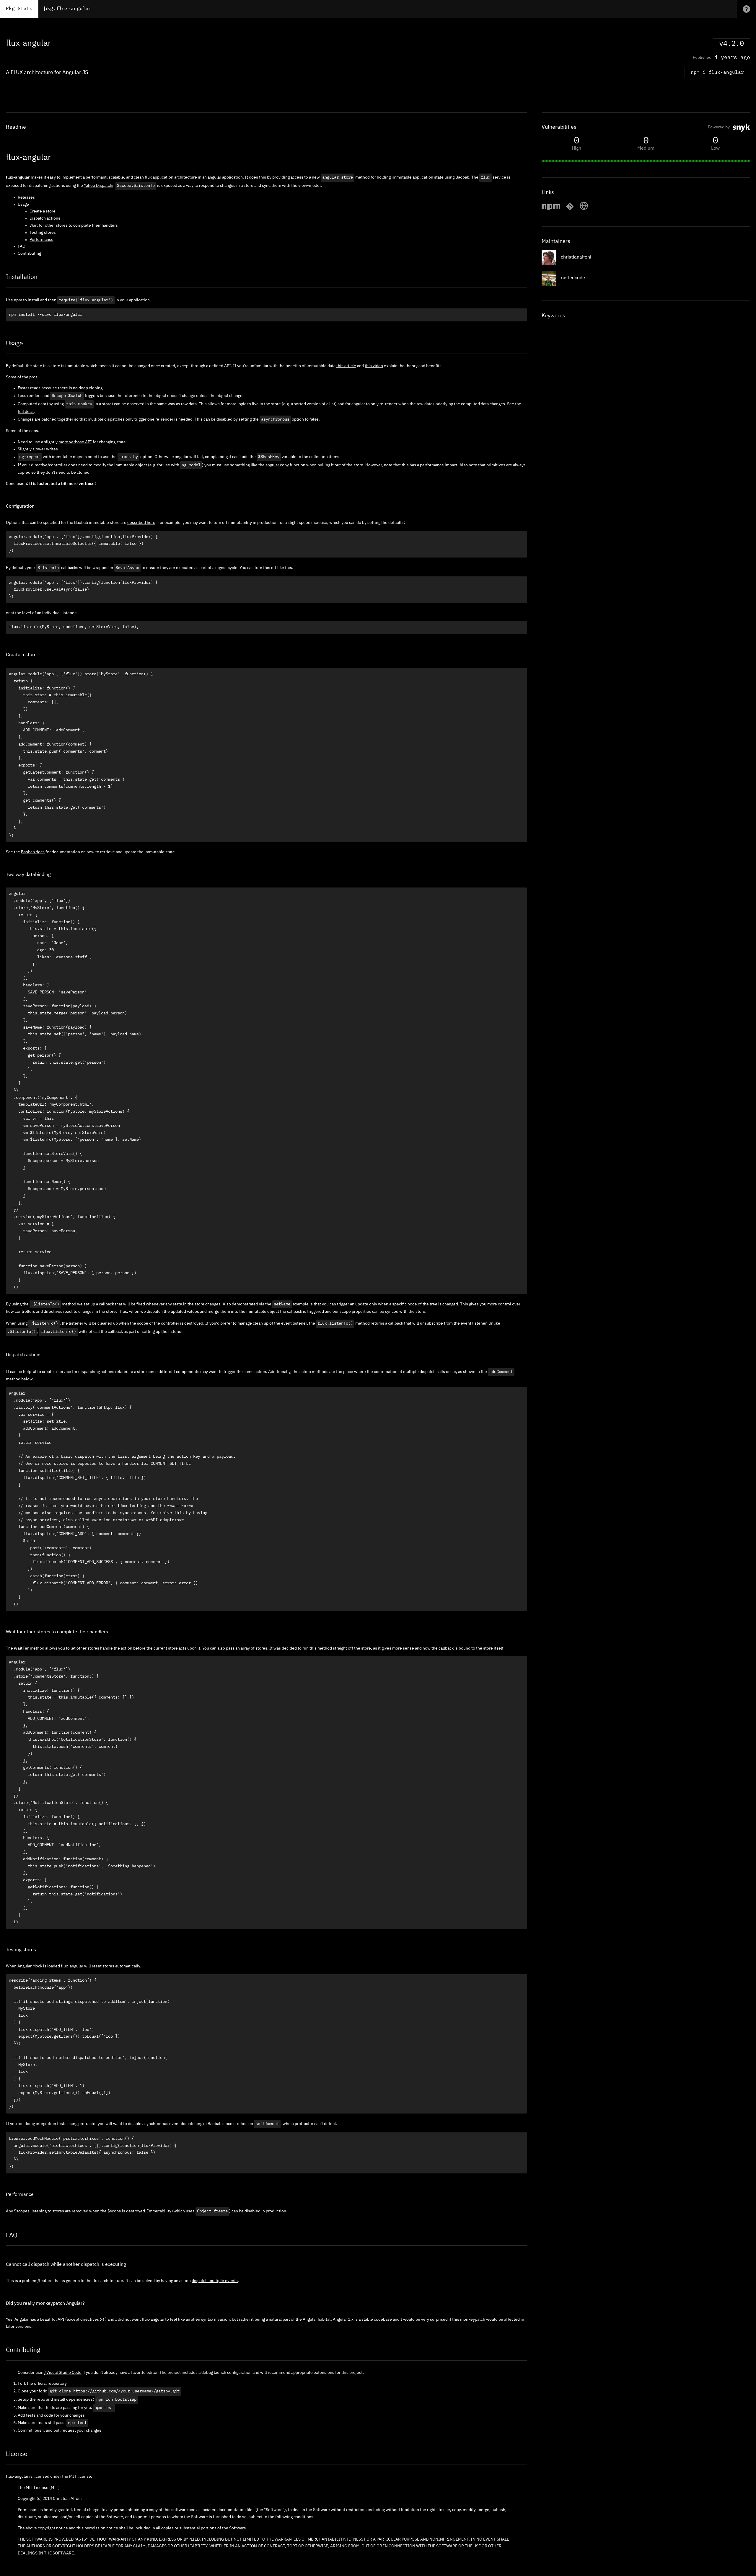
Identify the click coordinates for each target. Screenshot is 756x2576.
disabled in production (265, 2211)
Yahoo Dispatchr (99, 186)
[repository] (570, 209)
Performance (41, 240)
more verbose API (75, 442)
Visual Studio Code (64, 2373)
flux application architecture (171, 177)
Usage (23, 205)
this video (374, 366)
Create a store (43, 211)
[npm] (551, 209)
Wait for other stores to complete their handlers (74, 225)
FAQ (22, 246)
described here (141, 523)
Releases (26, 197)
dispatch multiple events (215, 2281)
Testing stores (43, 233)
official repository (50, 2384)
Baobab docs (33, 852)
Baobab (462, 177)
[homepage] (584, 209)
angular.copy (277, 465)
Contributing (29, 254)
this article (346, 366)
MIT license (80, 2477)
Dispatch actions (45, 218)
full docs (26, 412)
